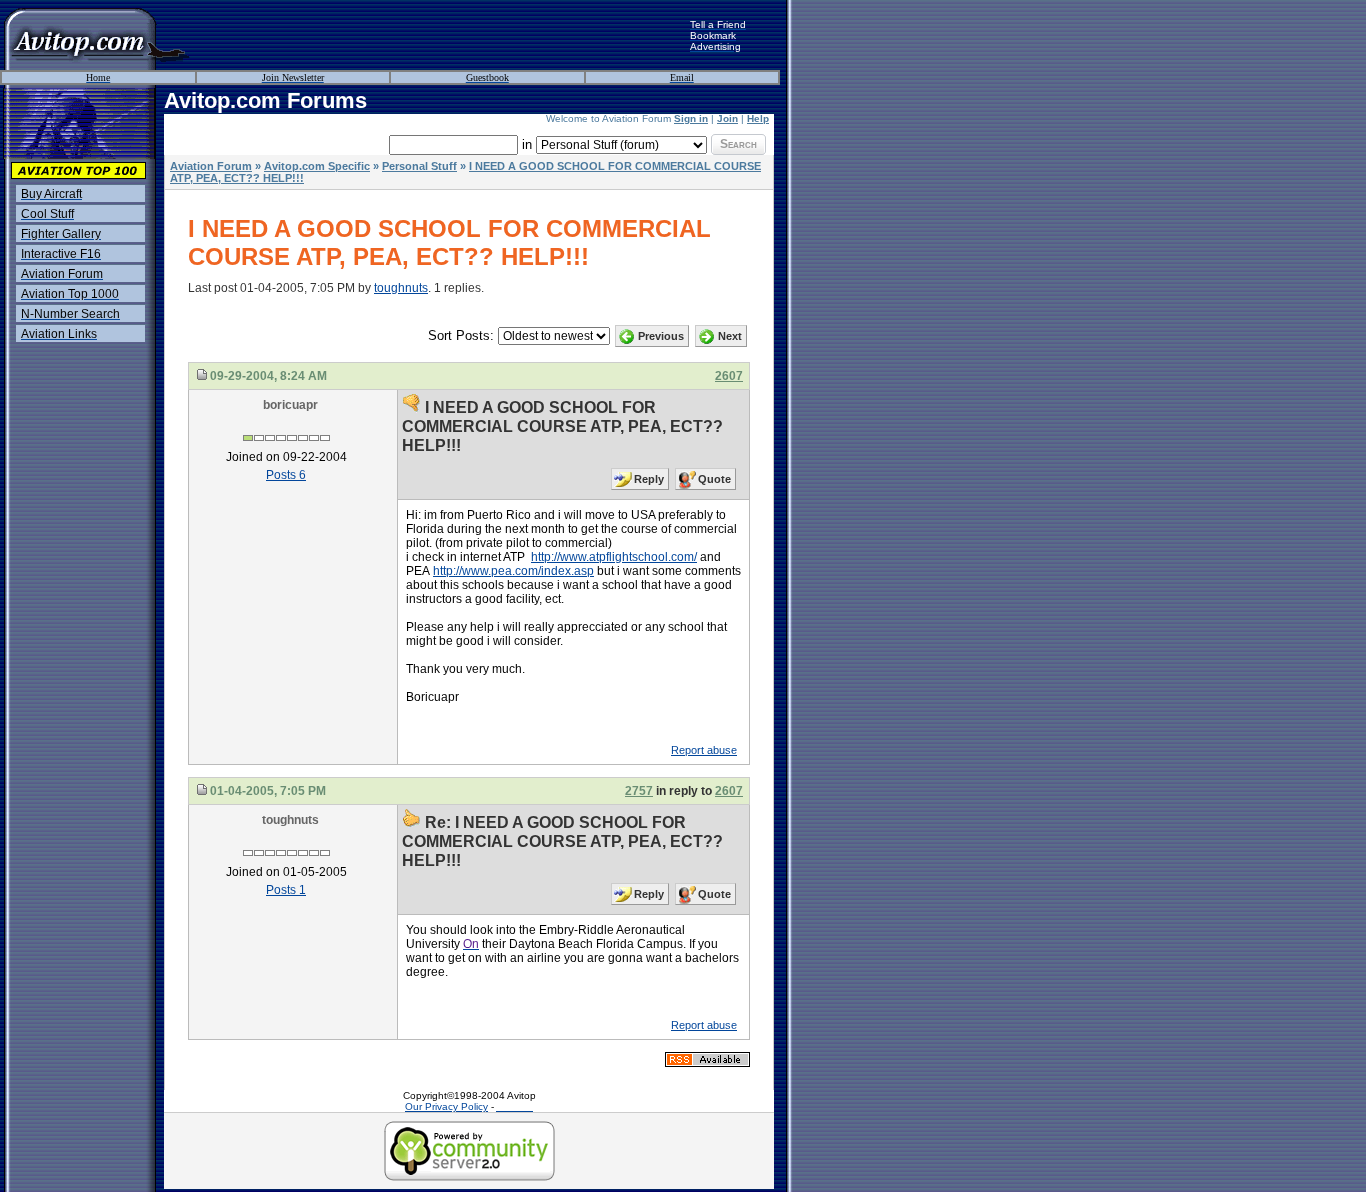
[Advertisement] (440, 35)
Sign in (691, 118)
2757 (639, 791)
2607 (729, 376)
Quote (714, 479)
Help (758, 118)
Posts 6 (286, 475)
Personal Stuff (419, 166)
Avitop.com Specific (317, 166)
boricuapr (290, 405)
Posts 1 (286, 890)
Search (738, 144)
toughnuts (401, 288)
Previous (661, 336)
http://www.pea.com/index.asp (513, 571)
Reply (649, 479)
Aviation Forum (211, 166)
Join (727, 118)
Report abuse (704, 750)
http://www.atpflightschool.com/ (614, 557)
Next (730, 336)
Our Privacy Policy (446, 1106)
